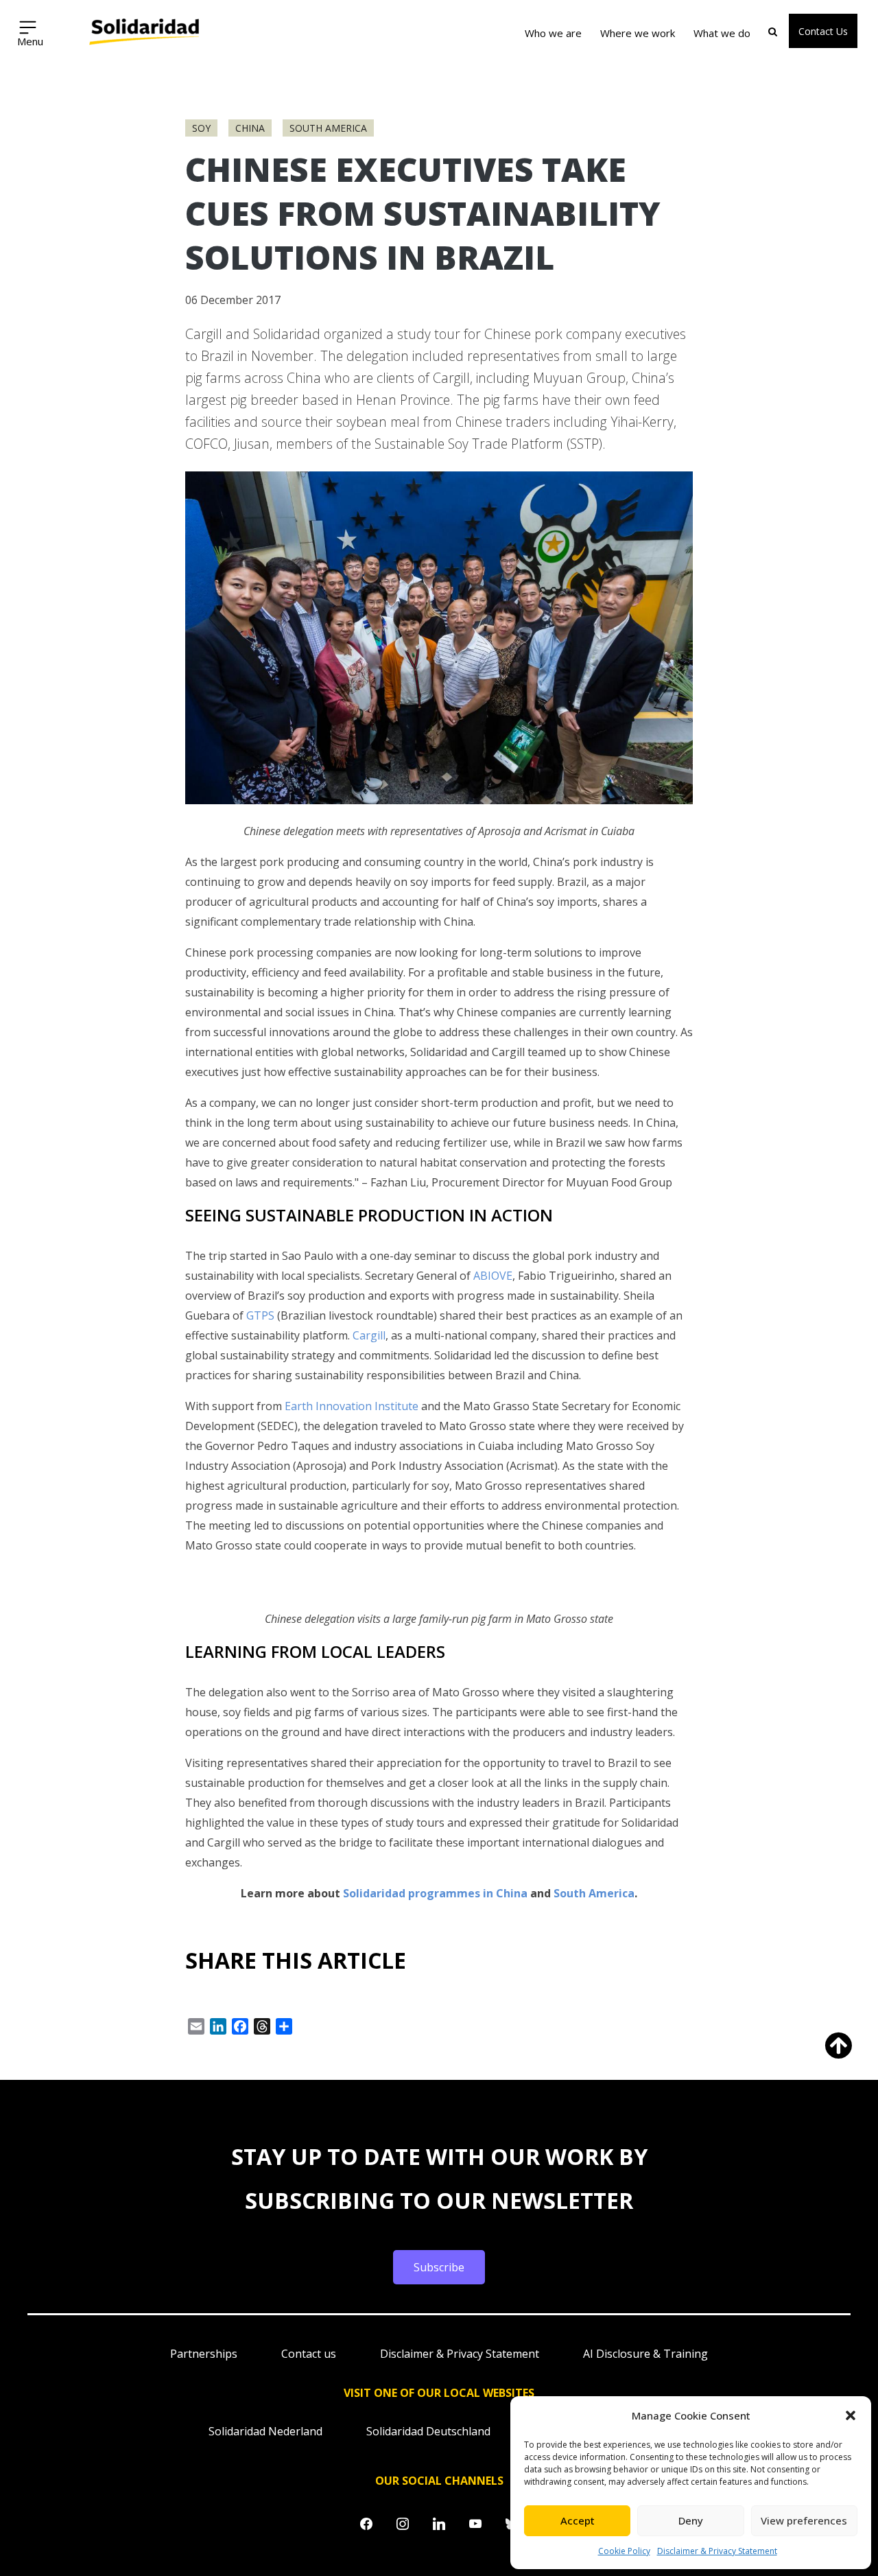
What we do (722, 33)
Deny (691, 2520)
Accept (578, 2520)
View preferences (804, 2520)
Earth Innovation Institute (352, 1406)
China (250, 128)
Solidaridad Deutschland (428, 2431)
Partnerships (204, 2354)
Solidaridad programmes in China (435, 1893)
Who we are (553, 33)
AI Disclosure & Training (645, 2354)
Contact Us (823, 31)
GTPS (260, 1315)
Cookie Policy (624, 2551)
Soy (201, 128)
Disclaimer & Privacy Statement (717, 2551)
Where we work (638, 33)
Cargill (369, 1335)
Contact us (309, 2354)
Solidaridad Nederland (265, 2431)
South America (328, 128)
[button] (851, 2415)
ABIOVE (493, 1276)
